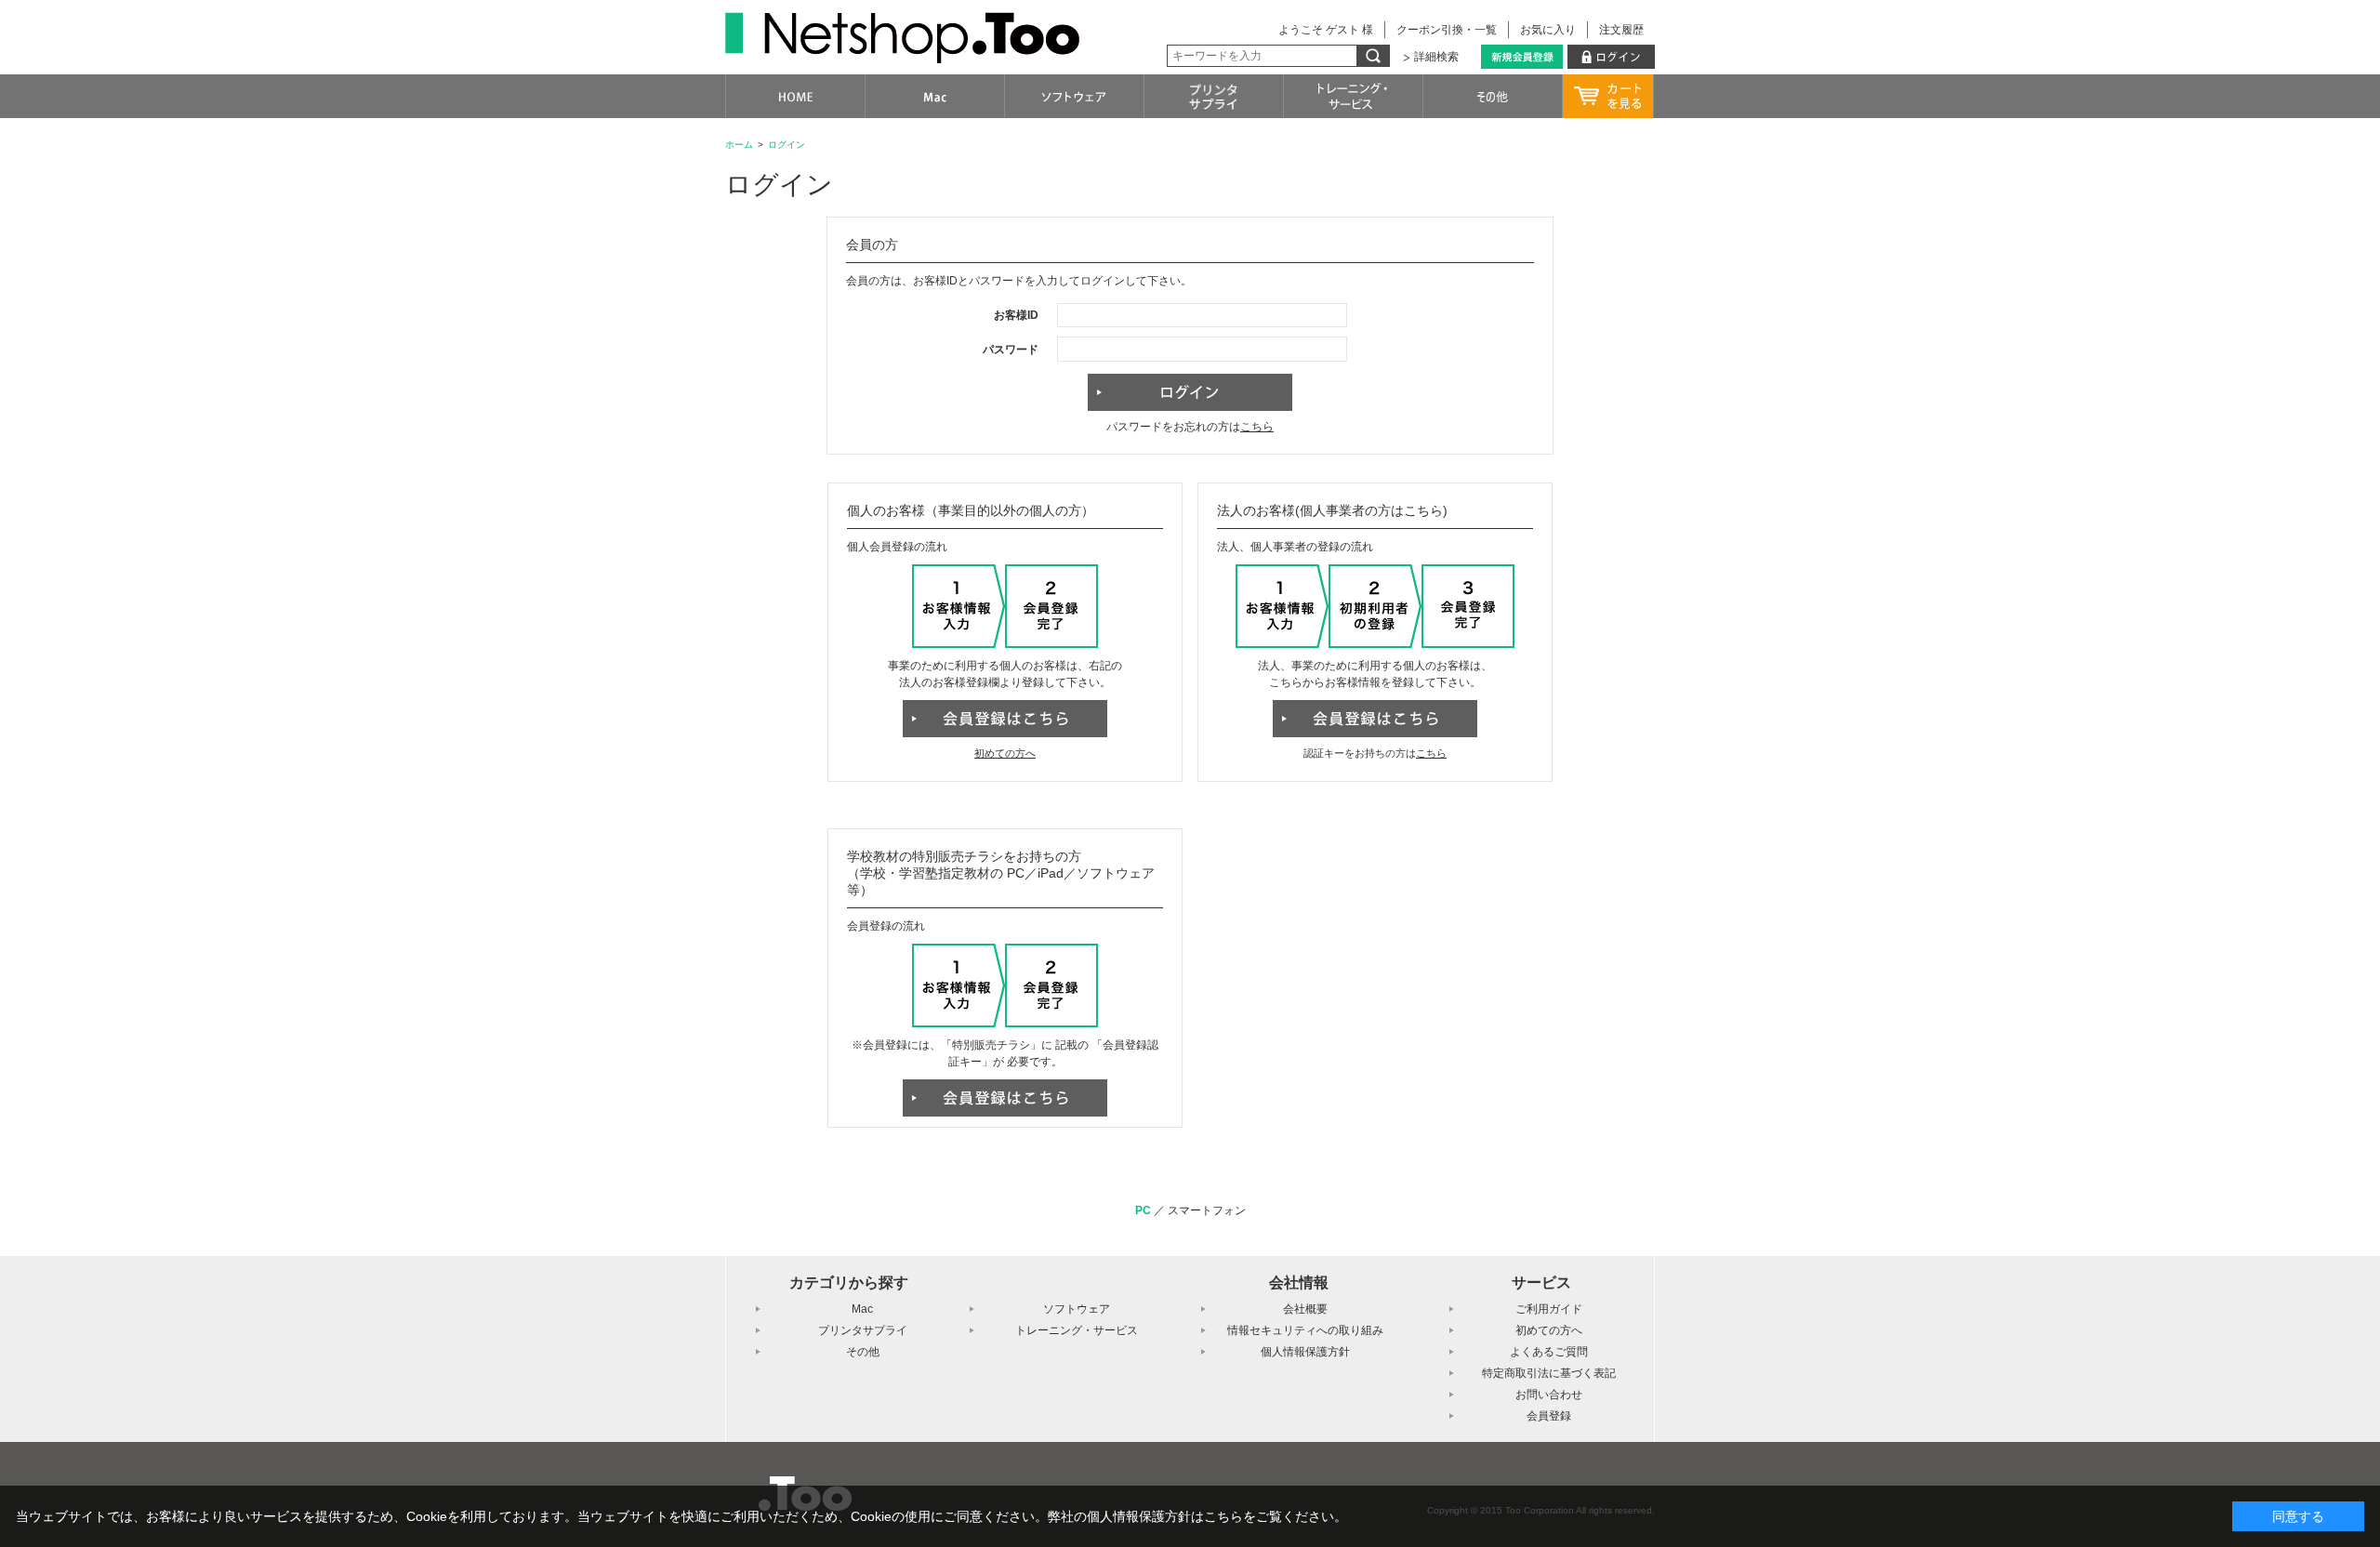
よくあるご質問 (1549, 1352)
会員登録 (1549, 1416)
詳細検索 (1436, 57)
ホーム (739, 145)
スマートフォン (1207, 1210)
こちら (1257, 427)
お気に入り (1548, 30)
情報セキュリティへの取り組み (1305, 1330)
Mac (862, 1309)
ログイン (787, 145)
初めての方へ (1005, 753)
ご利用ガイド (1549, 1309)
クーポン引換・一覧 (1447, 30)
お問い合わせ (1549, 1395)
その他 (863, 1352)
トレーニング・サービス (1077, 1330)
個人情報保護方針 (1305, 1352)
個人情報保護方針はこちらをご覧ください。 (1217, 1516)
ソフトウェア (1077, 1309)
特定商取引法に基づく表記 (1549, 1373)
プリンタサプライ (863, 1330)
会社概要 (1305, 1309)
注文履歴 (1621, 30)
